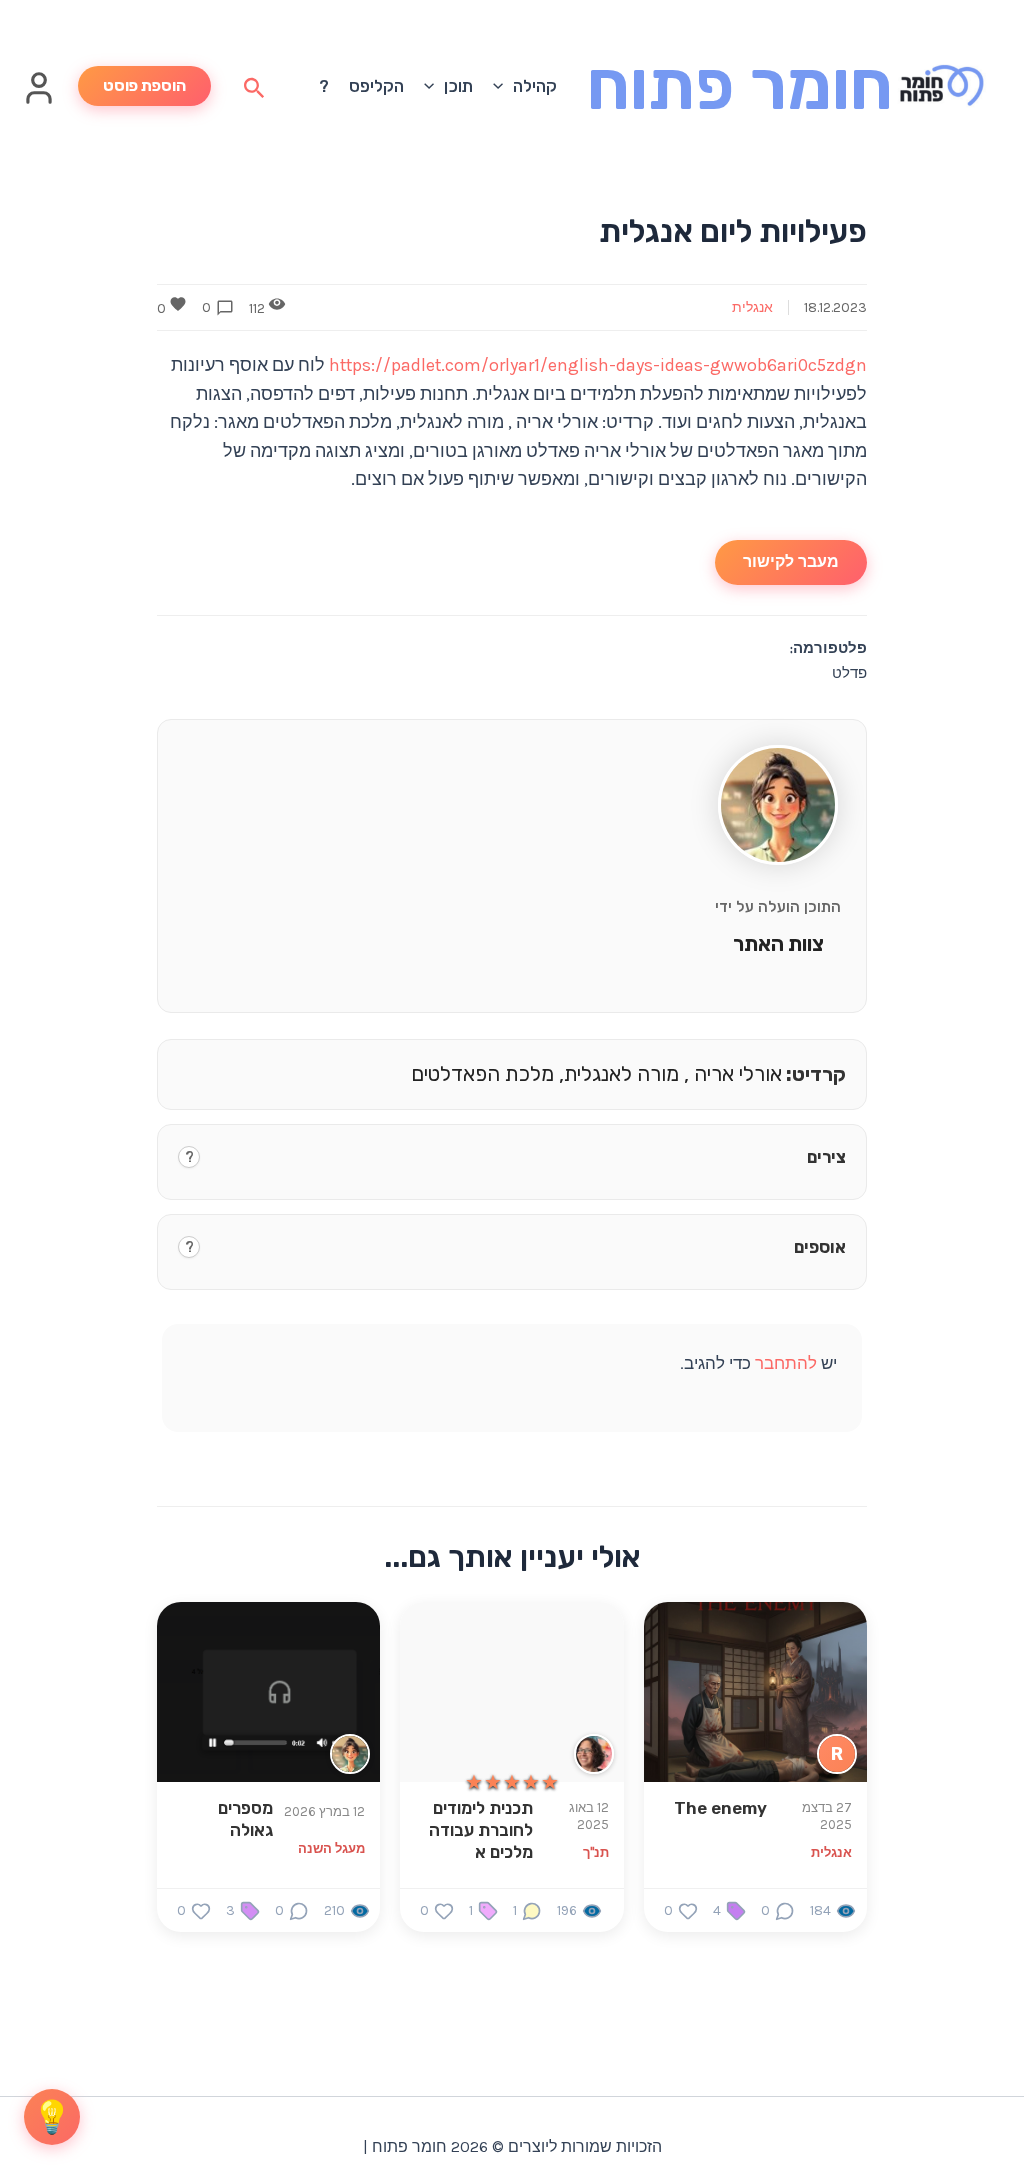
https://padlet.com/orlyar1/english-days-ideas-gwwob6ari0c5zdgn (598, 365)
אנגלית (752, 307)
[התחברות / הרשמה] (39, 99)
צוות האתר (778, 944)
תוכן (458, 86)
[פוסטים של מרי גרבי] (594, 1754)
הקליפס (376, 86)
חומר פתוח (740, 85)
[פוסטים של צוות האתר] (350, 1754)
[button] (503, 86)
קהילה (535, 86)
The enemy (720, 1808)
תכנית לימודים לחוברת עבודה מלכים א (480, 1830)
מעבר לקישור (791, 561)
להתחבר (786, 1363)
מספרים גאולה (245, 1819)
